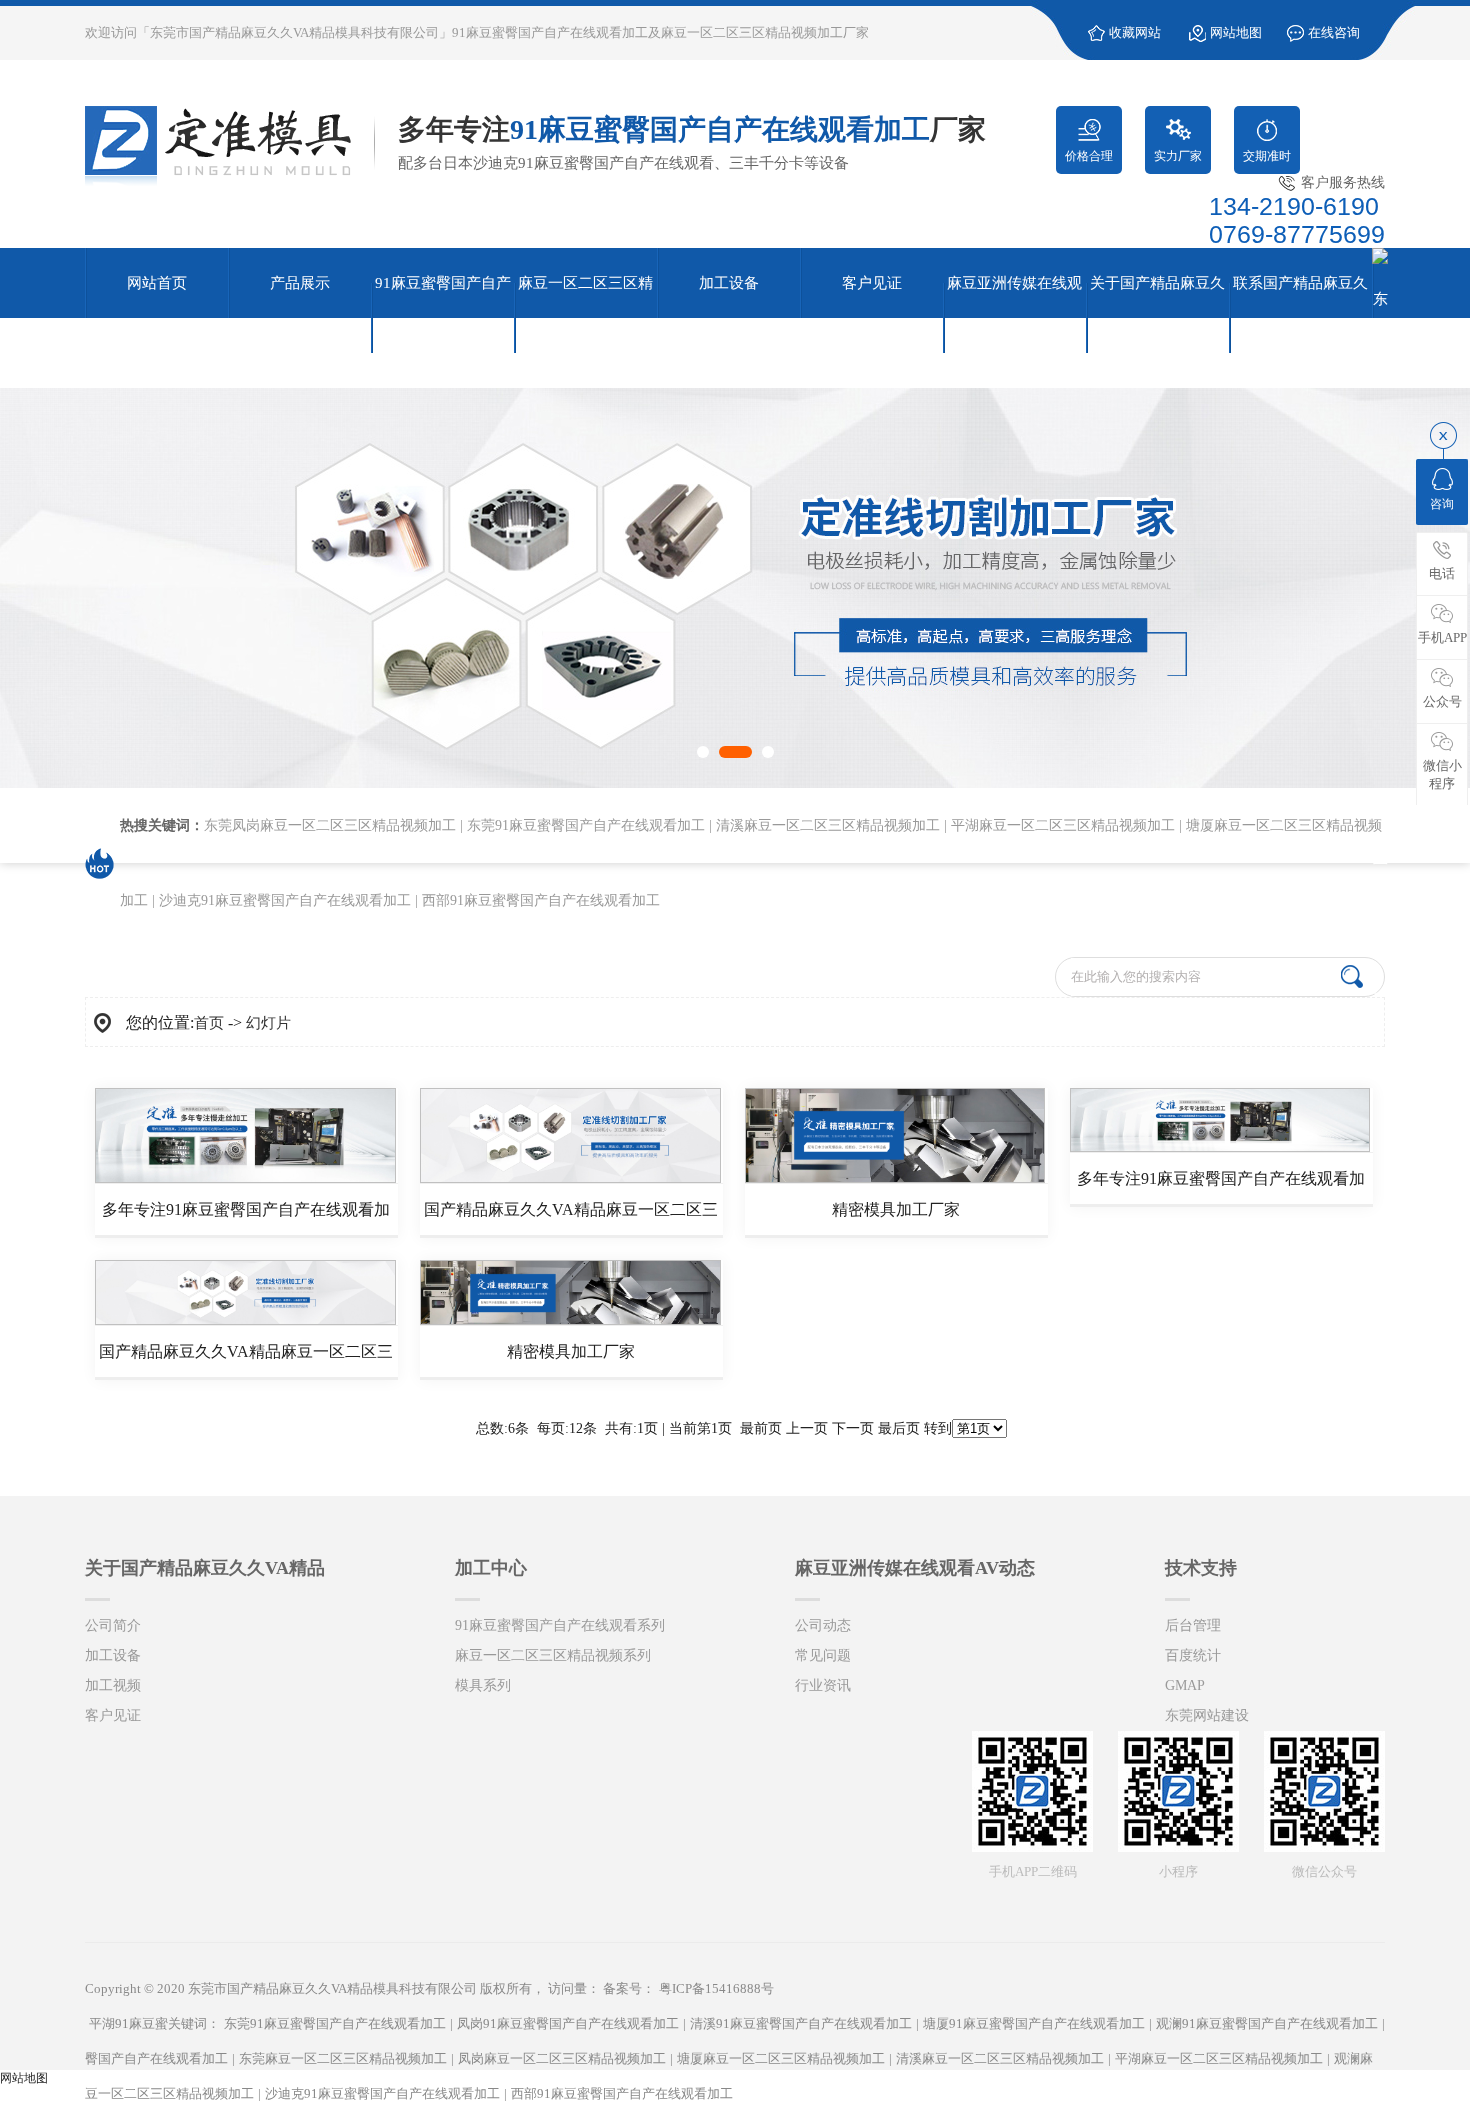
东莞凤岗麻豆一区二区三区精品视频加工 (330, 825)
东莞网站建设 (1207, 1715)
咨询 (1442, 504)
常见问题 (823, 1655)
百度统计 (1193, 1655)
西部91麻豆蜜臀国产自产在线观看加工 (541, 900)
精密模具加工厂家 (896, 1209)
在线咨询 (1334, 32)
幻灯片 (268, 1023)
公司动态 (823, 1625)
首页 (209, 1023)
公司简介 (113, 1625)
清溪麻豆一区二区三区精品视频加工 (828, 825)
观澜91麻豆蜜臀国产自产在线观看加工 (1267, 2023)
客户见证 (113, 1715)
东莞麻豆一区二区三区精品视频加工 (343, 2058)
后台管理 (1193, 1625)
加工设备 (113, 1655)
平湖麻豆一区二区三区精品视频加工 (1063, 825)
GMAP (1185, 1685)
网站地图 (1236, 32)
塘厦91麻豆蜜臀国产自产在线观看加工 (1034, 2023)
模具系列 (483, 1685)
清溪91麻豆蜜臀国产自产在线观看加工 (801, 2023)
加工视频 (113, 1685)
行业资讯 (823, 1685)
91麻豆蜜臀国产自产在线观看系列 (560, 1625)
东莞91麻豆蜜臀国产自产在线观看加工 (586, 825)
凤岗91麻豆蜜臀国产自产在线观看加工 (568, 2023)
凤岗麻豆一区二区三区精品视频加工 (562, 2058)
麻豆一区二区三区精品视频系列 (553, 1655)
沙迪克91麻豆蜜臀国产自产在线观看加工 (285, 900)
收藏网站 (1135, 32)
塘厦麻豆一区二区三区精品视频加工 (781, 2058)
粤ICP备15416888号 (716, 1988)
